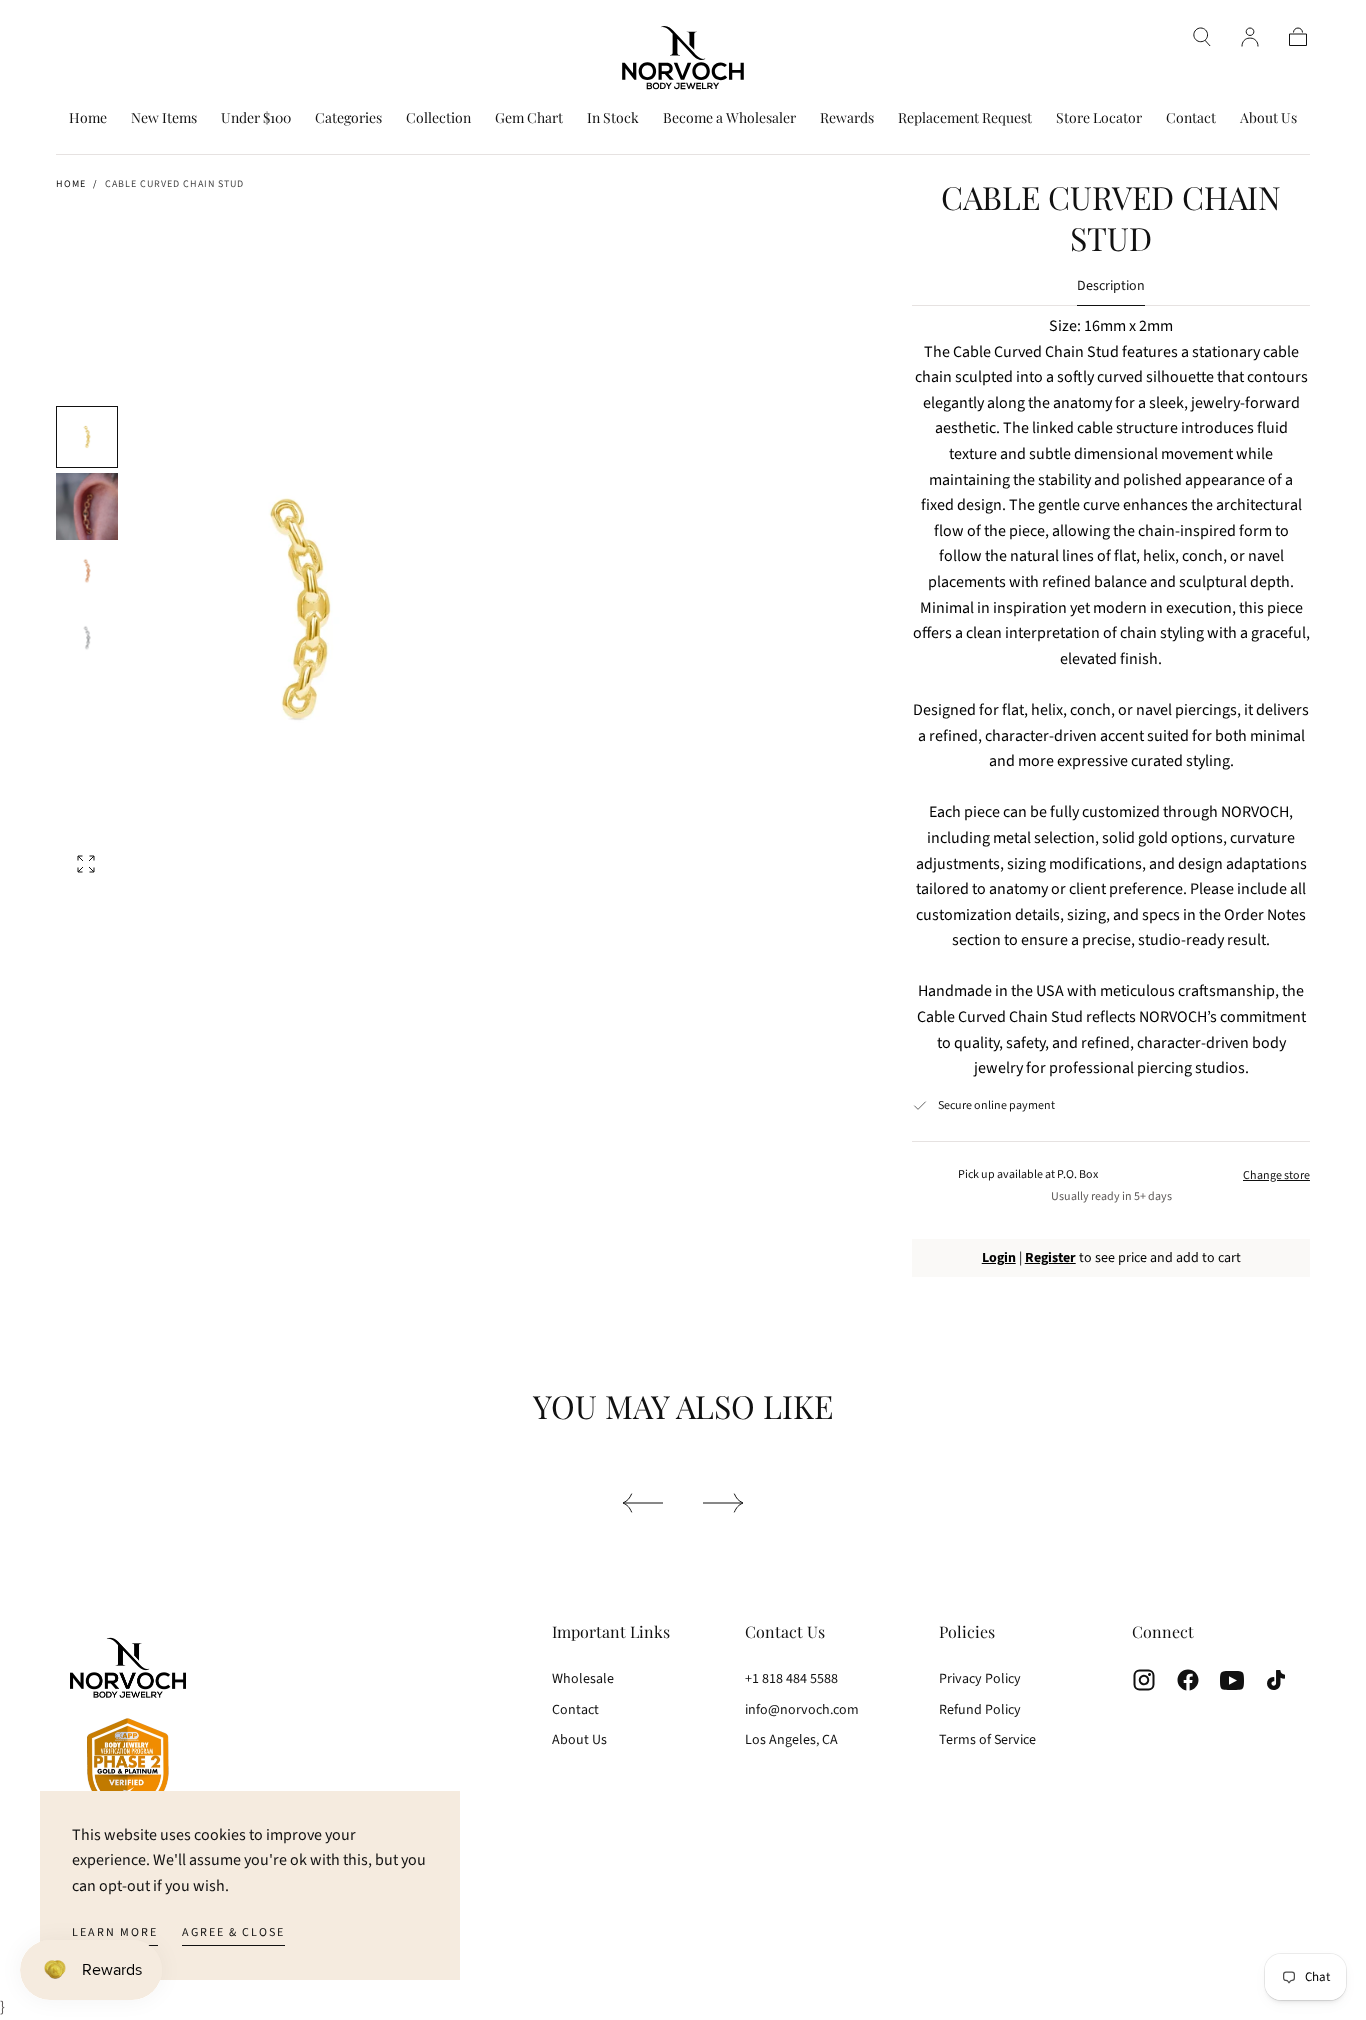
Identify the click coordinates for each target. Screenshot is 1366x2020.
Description (1111, 287)
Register (1050, 1258)
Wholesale (583, 1679)
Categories (348, 118)
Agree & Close (233, 1932)
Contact (1191, 118)
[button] (1202, 37)
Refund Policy (980, 1710)
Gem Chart (529, 118)
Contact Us (785, 1631)
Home (88, 118)
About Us (1268, 118)
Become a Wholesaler (729, 118)
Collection (438, 118)
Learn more (115, 1932)
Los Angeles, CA (791, 1740)
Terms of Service (987, 1740)
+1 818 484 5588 (791, 1679)
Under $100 (256, 118)
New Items (164, 118)
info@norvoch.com (802, 1710)
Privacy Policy (980, 1679)
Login (999, 1258)
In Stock (613, 118)
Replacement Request (965, 118)
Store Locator (1099, 118)
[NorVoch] (128, 1729)
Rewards (847, 118)
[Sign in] (1250, 37)
